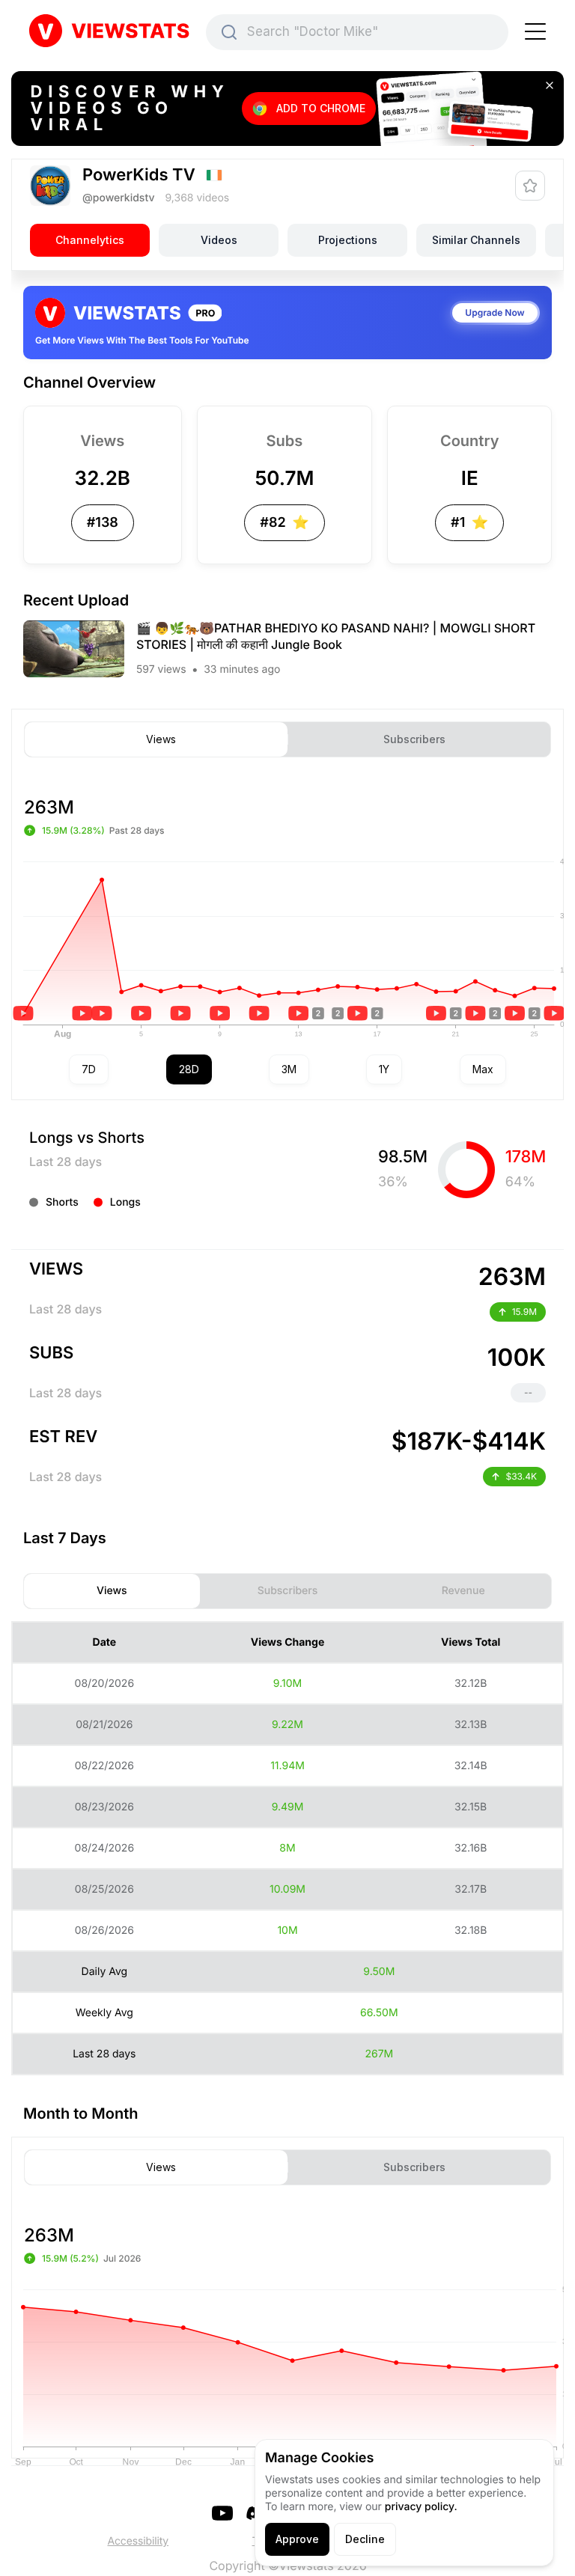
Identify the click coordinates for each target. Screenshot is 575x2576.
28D (189, 1069)
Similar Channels (476, 240)
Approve (297, 2539)
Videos (219, 240)
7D (89, 1069)
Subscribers (414, 739)
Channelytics (90, 240)
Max (483, 1069)
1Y (384, 1069)
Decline (365, 2539)
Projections (348, 240)
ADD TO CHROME (321, 108)
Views (161, 739)
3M (289, 1069)
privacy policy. (421, 2507)
